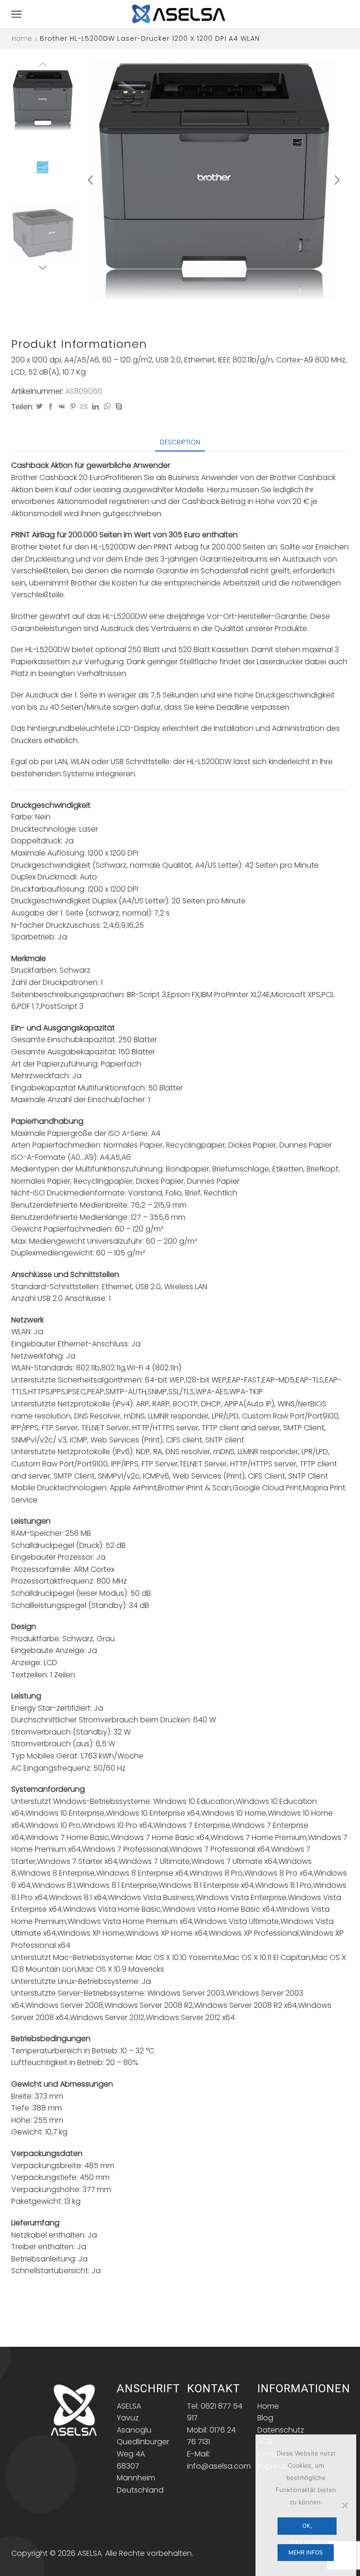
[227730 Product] (43, 100)
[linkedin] (95, 407)
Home (22, 38)
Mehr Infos (306, 2552)
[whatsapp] (107, 407)
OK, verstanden (307, 2528)
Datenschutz (281, 2430)
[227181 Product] (43, 167)
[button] (90, 180)
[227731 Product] (43, 233)
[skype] (118, 407)
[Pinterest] (73, 407)
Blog (265, 2418)
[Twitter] (39, 407)
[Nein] (345, 2505)
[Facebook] (51, 407)
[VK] (62, 407)
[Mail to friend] (84, 407)
